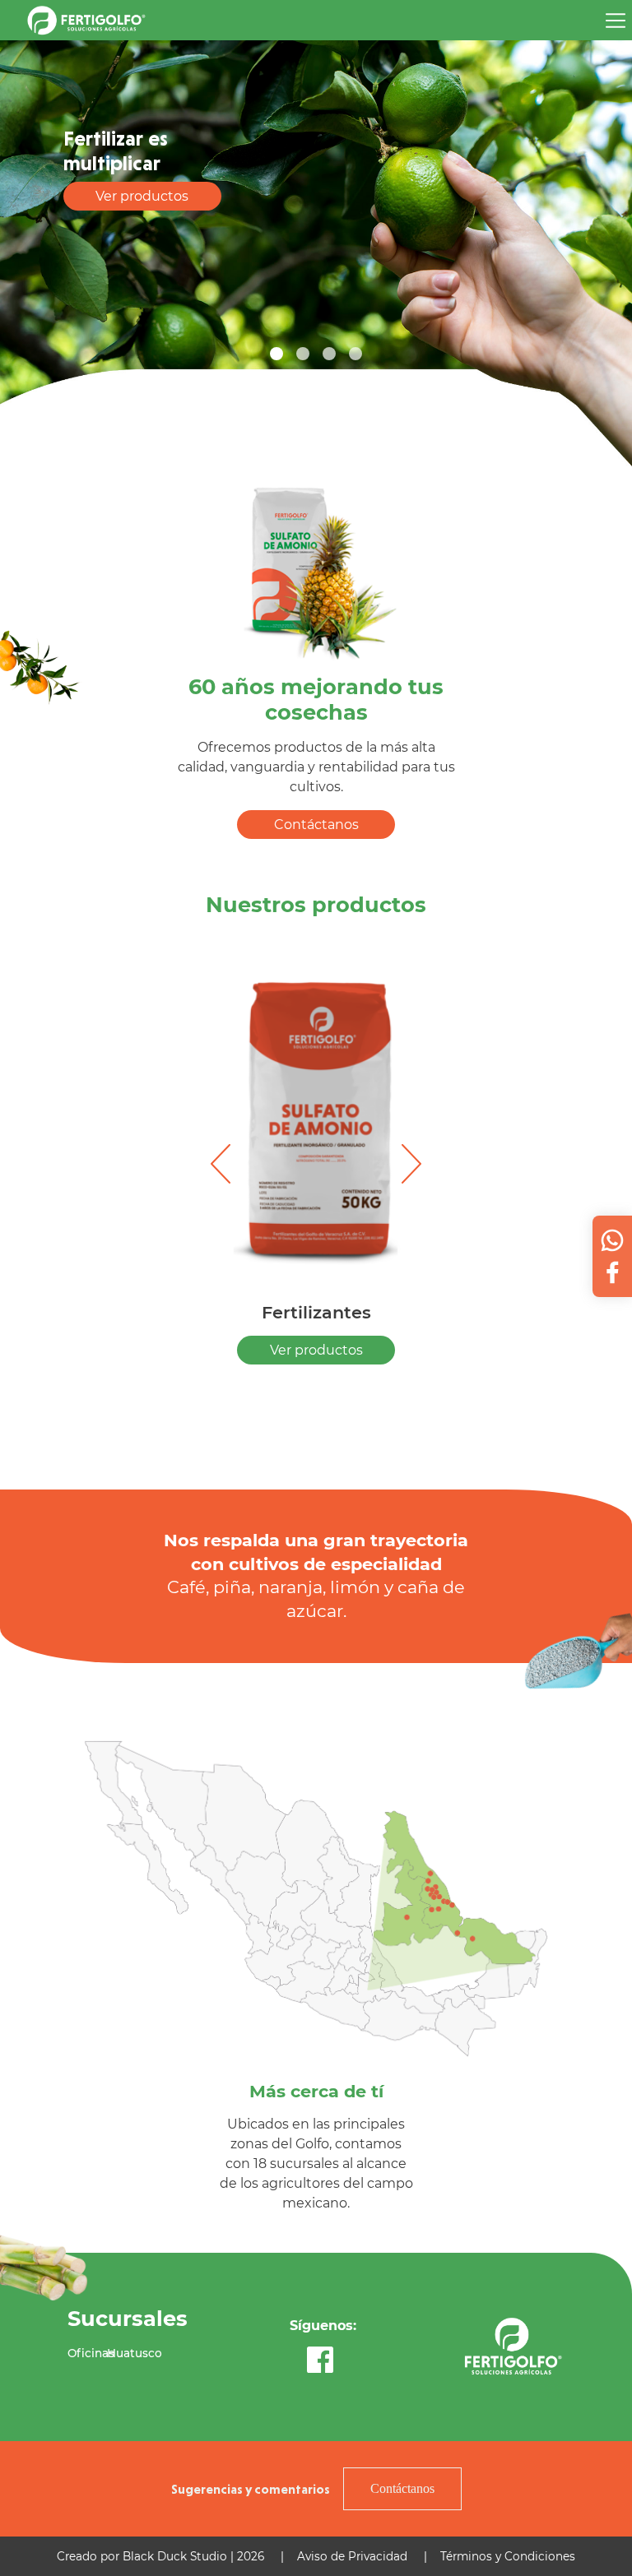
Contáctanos (316, 825)
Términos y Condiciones (508, 2556)
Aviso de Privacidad (352, 2556)
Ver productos (142, 196)
